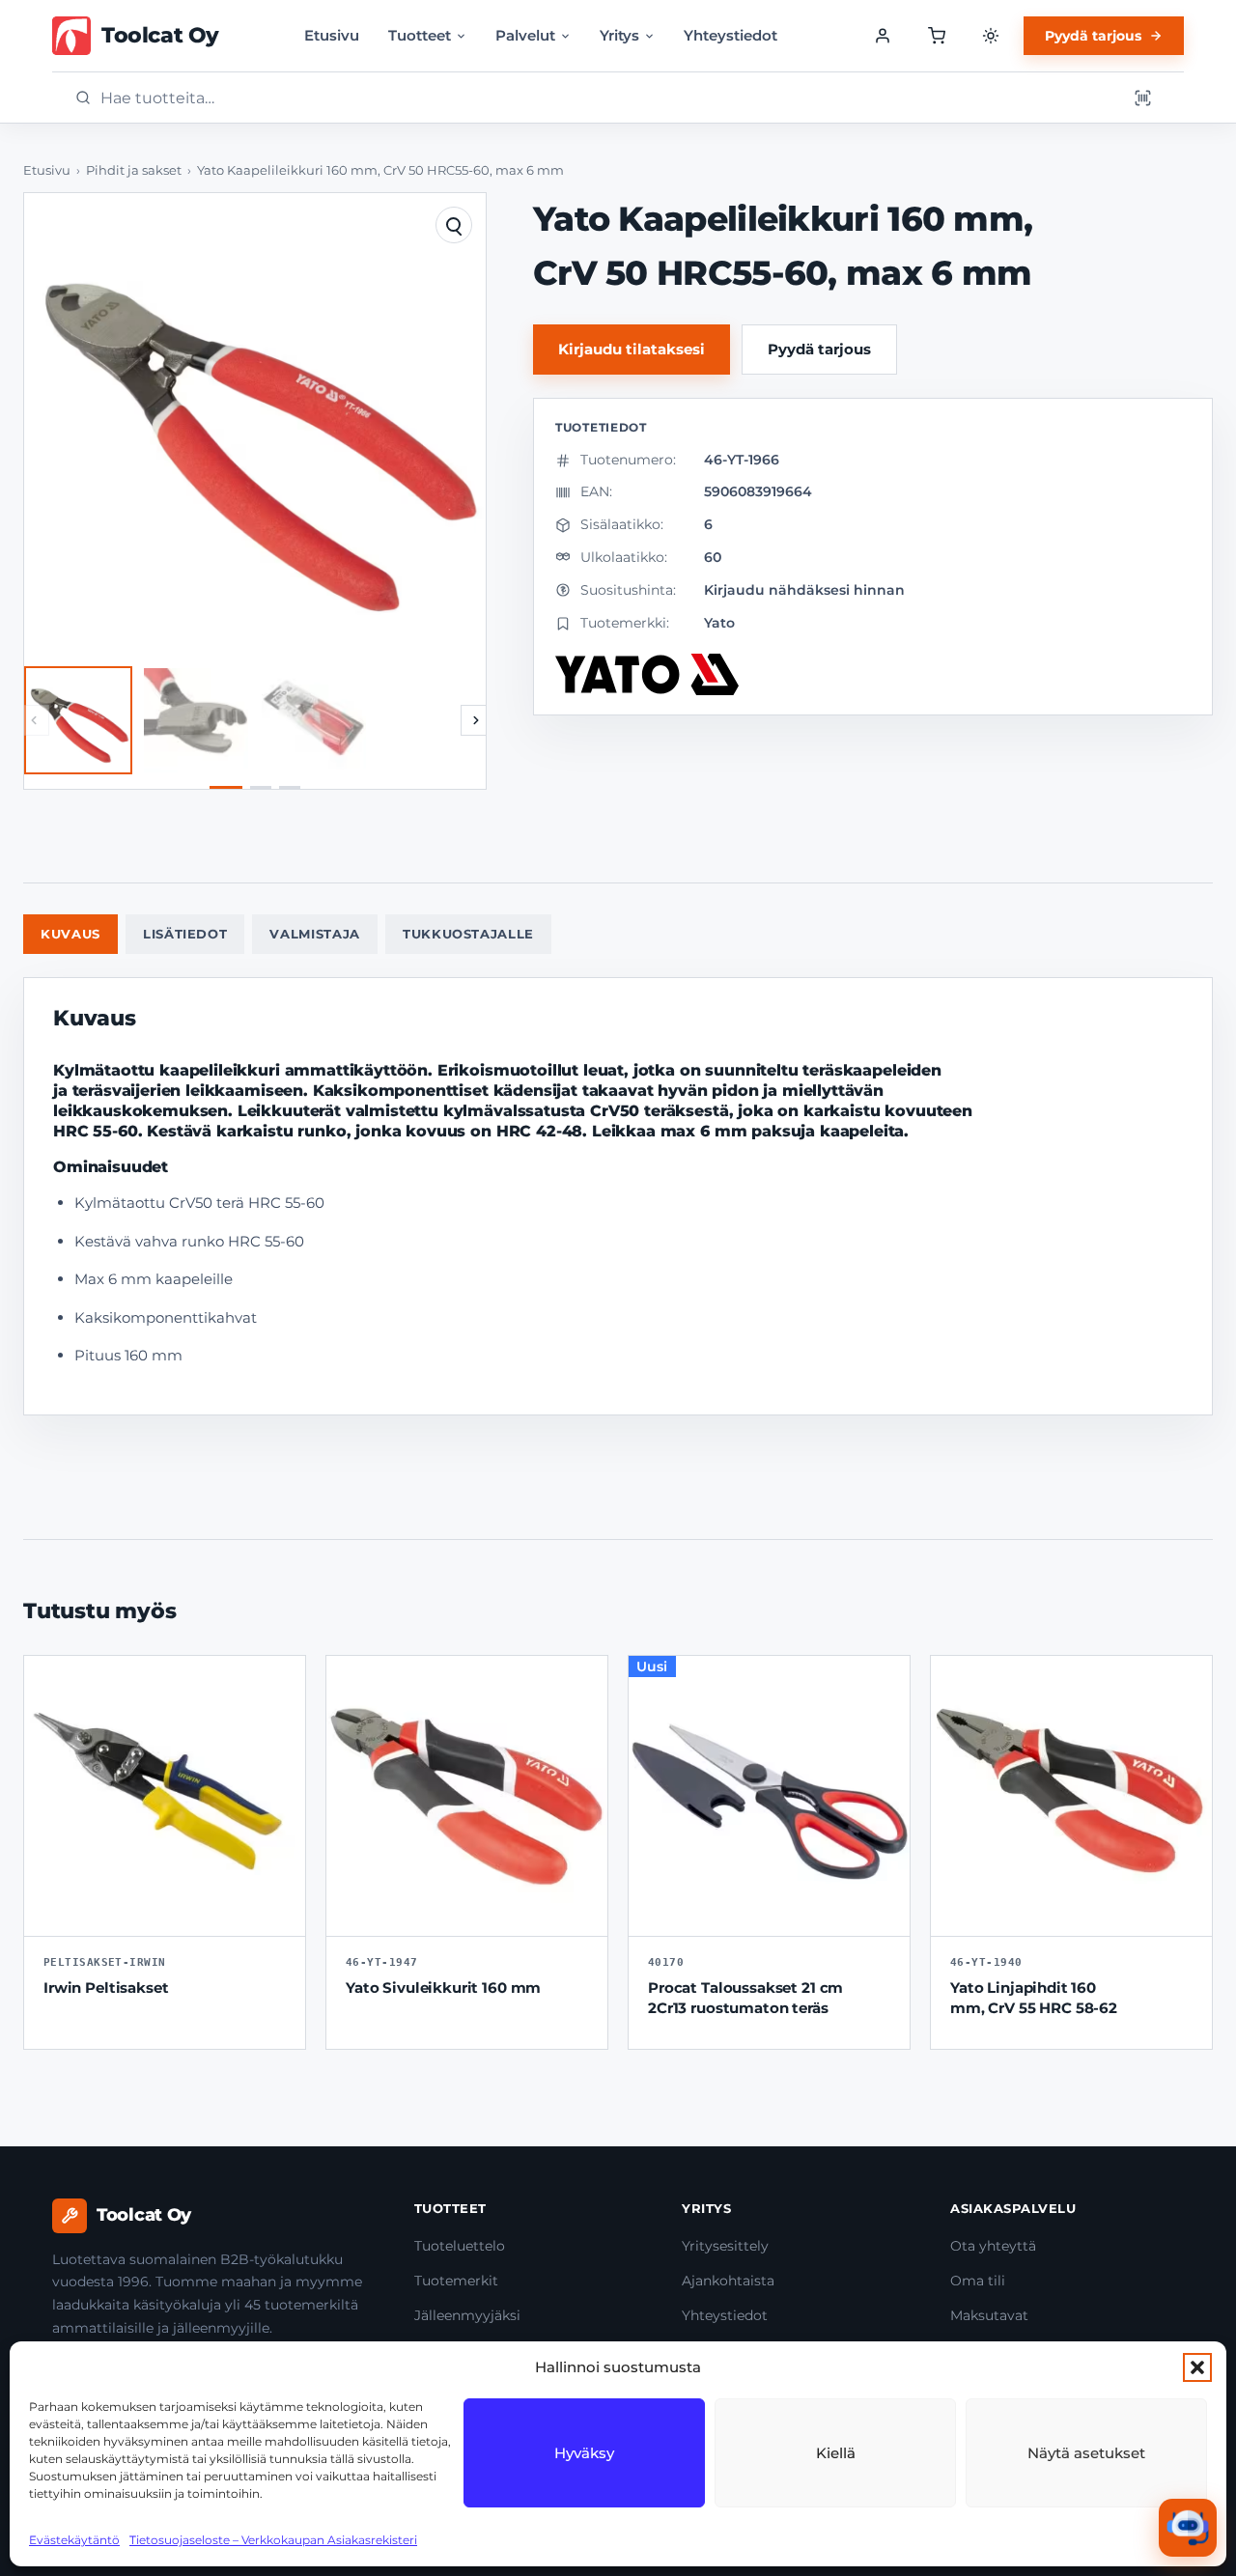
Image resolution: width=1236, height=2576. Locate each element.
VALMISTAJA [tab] (315, 934)
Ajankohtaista (728, 2281)
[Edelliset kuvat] (34, 720)
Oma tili (978, 2281)
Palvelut (525, 35)
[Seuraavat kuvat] (476, 720)
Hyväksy (584, 2453)
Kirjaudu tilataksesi (632, 349)
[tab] (226, 787)
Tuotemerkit (456, 2281)
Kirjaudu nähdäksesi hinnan (804, 590)
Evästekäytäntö (74, 2540)
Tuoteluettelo (460, 2246)
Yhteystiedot (730, 35)
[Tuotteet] (937, 36)
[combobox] (607, 98)
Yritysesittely (725, 2246)
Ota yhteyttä (993, 2246)
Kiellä (836, 2453)
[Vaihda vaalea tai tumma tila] (991, 36)
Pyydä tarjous (1093, 36)
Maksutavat (989, 2315)
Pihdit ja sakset (134, 170)
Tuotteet (420, 35)
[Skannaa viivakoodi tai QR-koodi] (1142, 98)
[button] (1197, 2367)
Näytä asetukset (1086, 2453)
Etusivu (332, 35)
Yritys (619, 35)
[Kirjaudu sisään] (883, 36)
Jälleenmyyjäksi (467, 2315)
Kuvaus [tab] (70, 934)
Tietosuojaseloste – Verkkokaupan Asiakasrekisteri (273, 2540)
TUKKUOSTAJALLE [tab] (468, 934)
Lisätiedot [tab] (185, 934)
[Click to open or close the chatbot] (1188, 2528)
